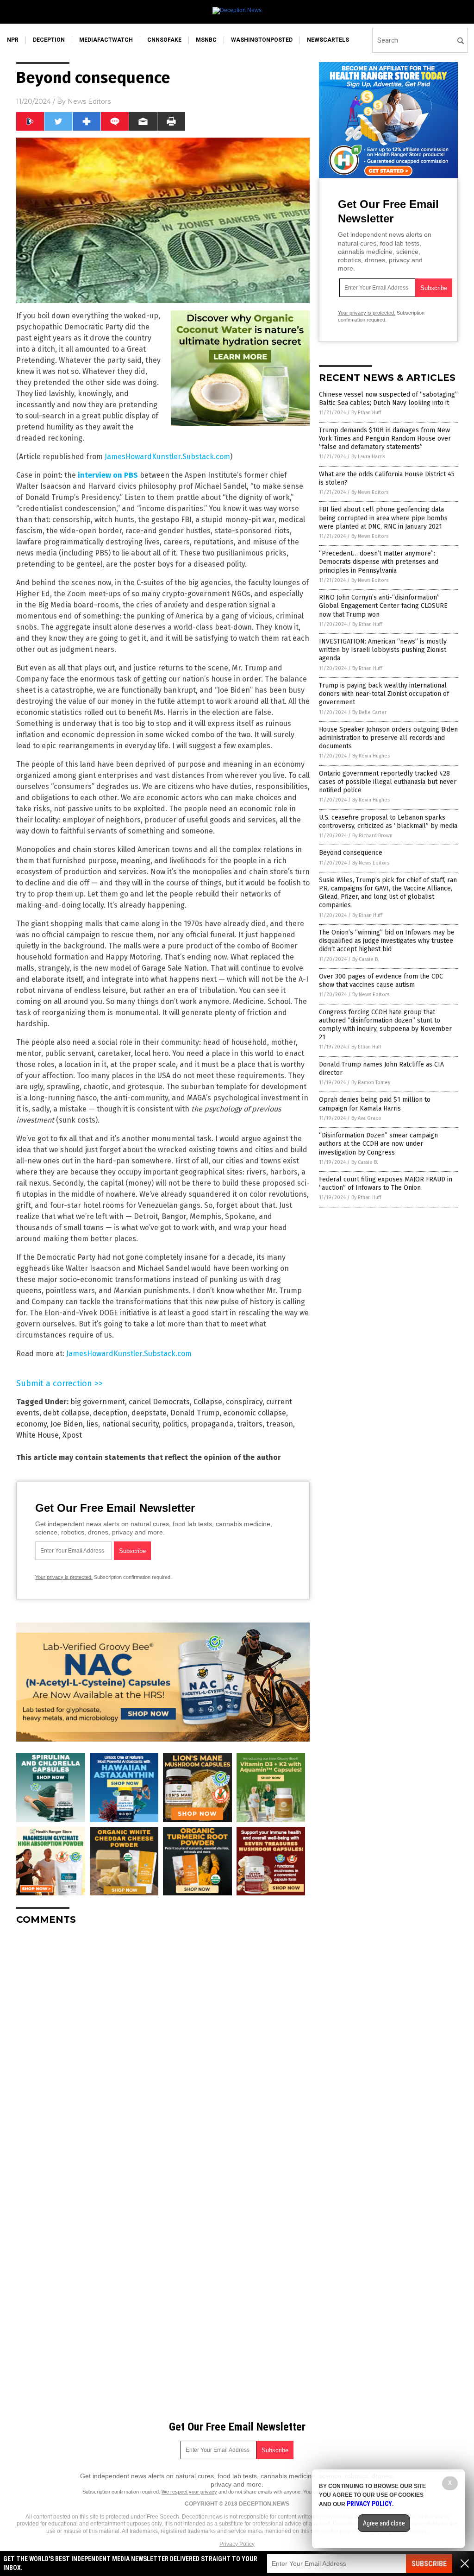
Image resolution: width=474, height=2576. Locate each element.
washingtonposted (262, 40)
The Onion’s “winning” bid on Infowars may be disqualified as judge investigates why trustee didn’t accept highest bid (387, 941)
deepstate (149, 1413)
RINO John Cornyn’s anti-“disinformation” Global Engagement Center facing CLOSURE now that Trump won (383, 606)
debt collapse (66, 1413)
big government (98, 1402)
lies (92, 1424)
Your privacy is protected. (64, 1577)
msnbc (206, 40)
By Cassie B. (366, 959)
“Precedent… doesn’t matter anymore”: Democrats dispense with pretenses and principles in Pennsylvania (379, 562)
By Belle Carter (369, 712)
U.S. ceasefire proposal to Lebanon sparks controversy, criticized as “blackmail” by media (388, 822)
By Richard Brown (372, 836)
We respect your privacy (189, 2492)
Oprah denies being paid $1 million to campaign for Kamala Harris (375, 1104)
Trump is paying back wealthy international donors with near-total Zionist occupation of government (384, 694)
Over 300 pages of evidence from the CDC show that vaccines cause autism (381, 981)
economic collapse (255, 1413)
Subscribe (429, 2564)
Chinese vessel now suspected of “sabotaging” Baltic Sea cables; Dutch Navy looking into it (388, 399)
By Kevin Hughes (371, 756)
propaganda (212, 1424)
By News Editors (370, 492)
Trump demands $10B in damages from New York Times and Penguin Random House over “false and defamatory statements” (385, 439)
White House (37, 1435)
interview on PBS (108, 475)
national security (130, 1424)
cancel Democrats (159, 1402)
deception (49, 40)
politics (175, 1424)
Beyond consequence (351, 853)
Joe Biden (67, 1424)
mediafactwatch (106, 40)
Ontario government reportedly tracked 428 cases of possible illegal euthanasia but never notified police (388, 782)
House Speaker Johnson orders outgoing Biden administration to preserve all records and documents (388, 738)
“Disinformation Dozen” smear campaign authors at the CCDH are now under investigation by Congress (378, 1144)
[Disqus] (163, 2048)
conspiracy (244, 1402)
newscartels (328, 40)
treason (280, 1424)
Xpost (72, 1435)
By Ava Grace (366, 1118)
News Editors (89, 101)
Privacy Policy (237, 2544)
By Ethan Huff (366, 413)
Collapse (208, 1402)
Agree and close (384, 2523)
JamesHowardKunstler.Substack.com (167, 457)
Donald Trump (195, 1413)
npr (13, 40)
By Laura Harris (368, 457)
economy (31, 1424)
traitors (250, 1424)
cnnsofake (164, 40)
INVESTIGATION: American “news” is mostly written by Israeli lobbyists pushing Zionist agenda (383, 650)
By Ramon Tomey (371, 1083)
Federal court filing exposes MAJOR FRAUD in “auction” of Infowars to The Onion (386, 1184)
